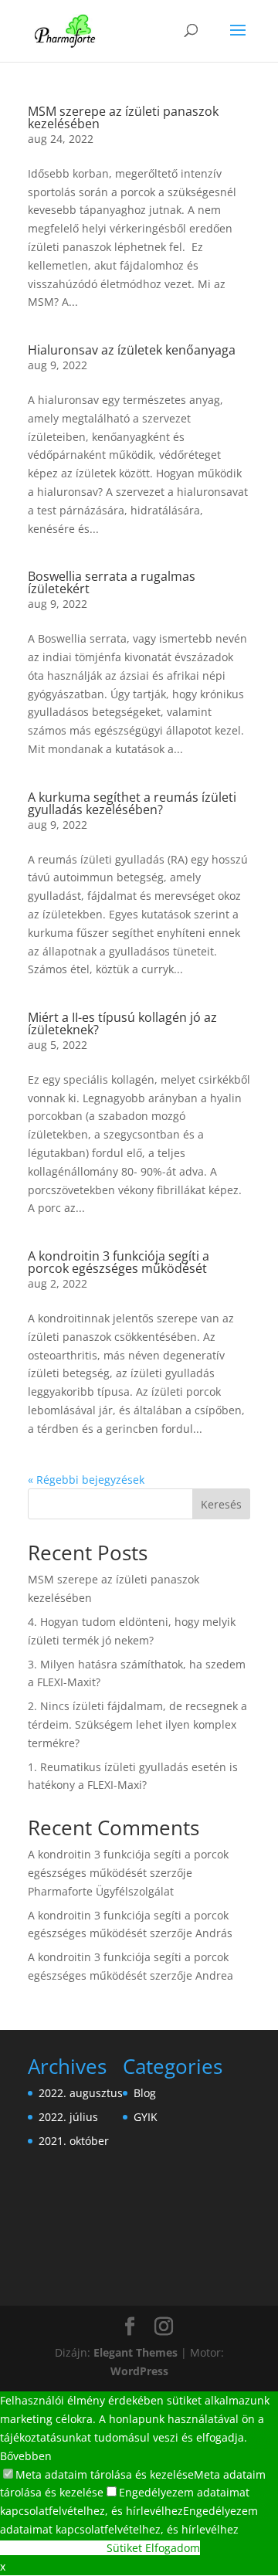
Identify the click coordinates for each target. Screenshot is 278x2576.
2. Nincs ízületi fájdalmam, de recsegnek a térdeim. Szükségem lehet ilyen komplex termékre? (137, 1724)
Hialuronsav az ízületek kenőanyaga (132, 350)
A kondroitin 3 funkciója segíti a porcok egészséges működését (119, 1262)
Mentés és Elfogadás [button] (53, 2548)
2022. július (68, 2117)
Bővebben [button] (26, 2456)
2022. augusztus (81, 2093)
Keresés (221, 1504)
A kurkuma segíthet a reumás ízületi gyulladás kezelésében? (132, 803)
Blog (145, 2093)
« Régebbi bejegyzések (86, 1480)
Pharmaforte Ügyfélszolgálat (101, 1891)
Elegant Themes (136, 2352)
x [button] (3, 2566)
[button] (97, 2474)
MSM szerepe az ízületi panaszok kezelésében (123, 117)
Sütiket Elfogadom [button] (153, 2548)
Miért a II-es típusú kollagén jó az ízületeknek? (122, 1023)
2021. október (74, 2141)
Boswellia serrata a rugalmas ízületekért (112, 582)
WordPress (139, 2371)
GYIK (146, 2117)
